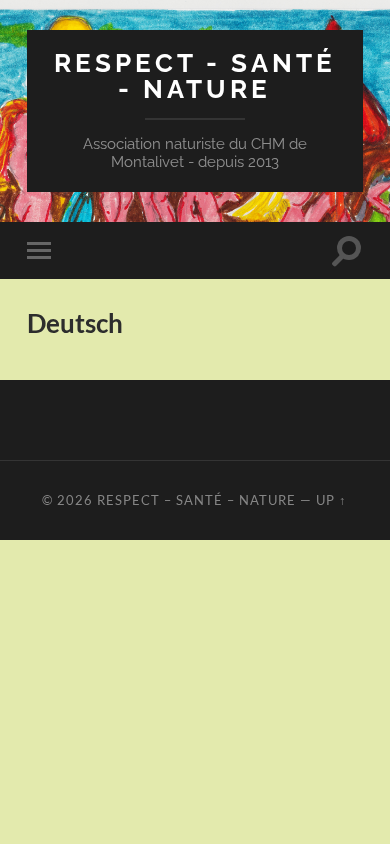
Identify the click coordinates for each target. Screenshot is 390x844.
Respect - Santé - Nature (195, 75)
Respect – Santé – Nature (196, 500)
